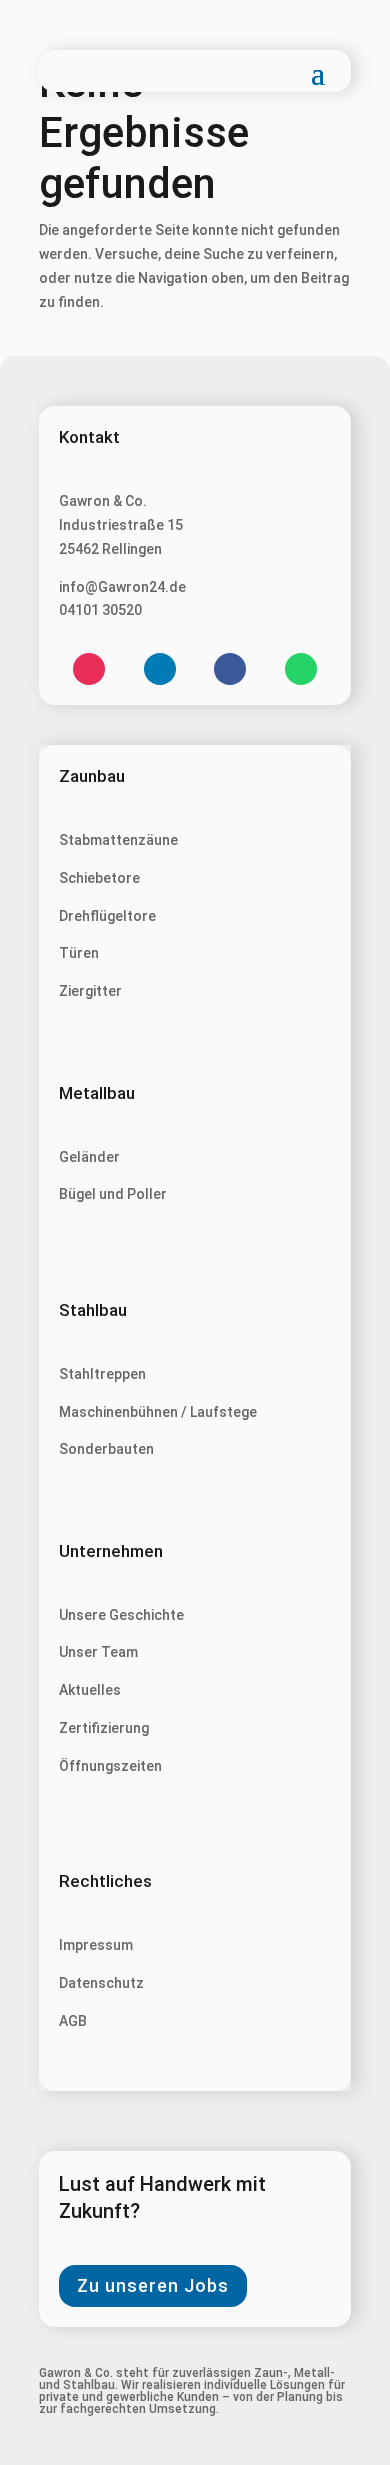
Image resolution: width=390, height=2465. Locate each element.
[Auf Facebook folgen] (230, 669)
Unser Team (98, 1652)
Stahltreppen (102, 1374)
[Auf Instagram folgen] (89, 669)
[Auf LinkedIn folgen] (160, 669)
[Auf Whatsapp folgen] (301, 669)
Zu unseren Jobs (153, 2285)
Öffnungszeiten (110, 1766)
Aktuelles (90, 1690)
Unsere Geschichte (121, 1615)
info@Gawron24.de (122, 587)
